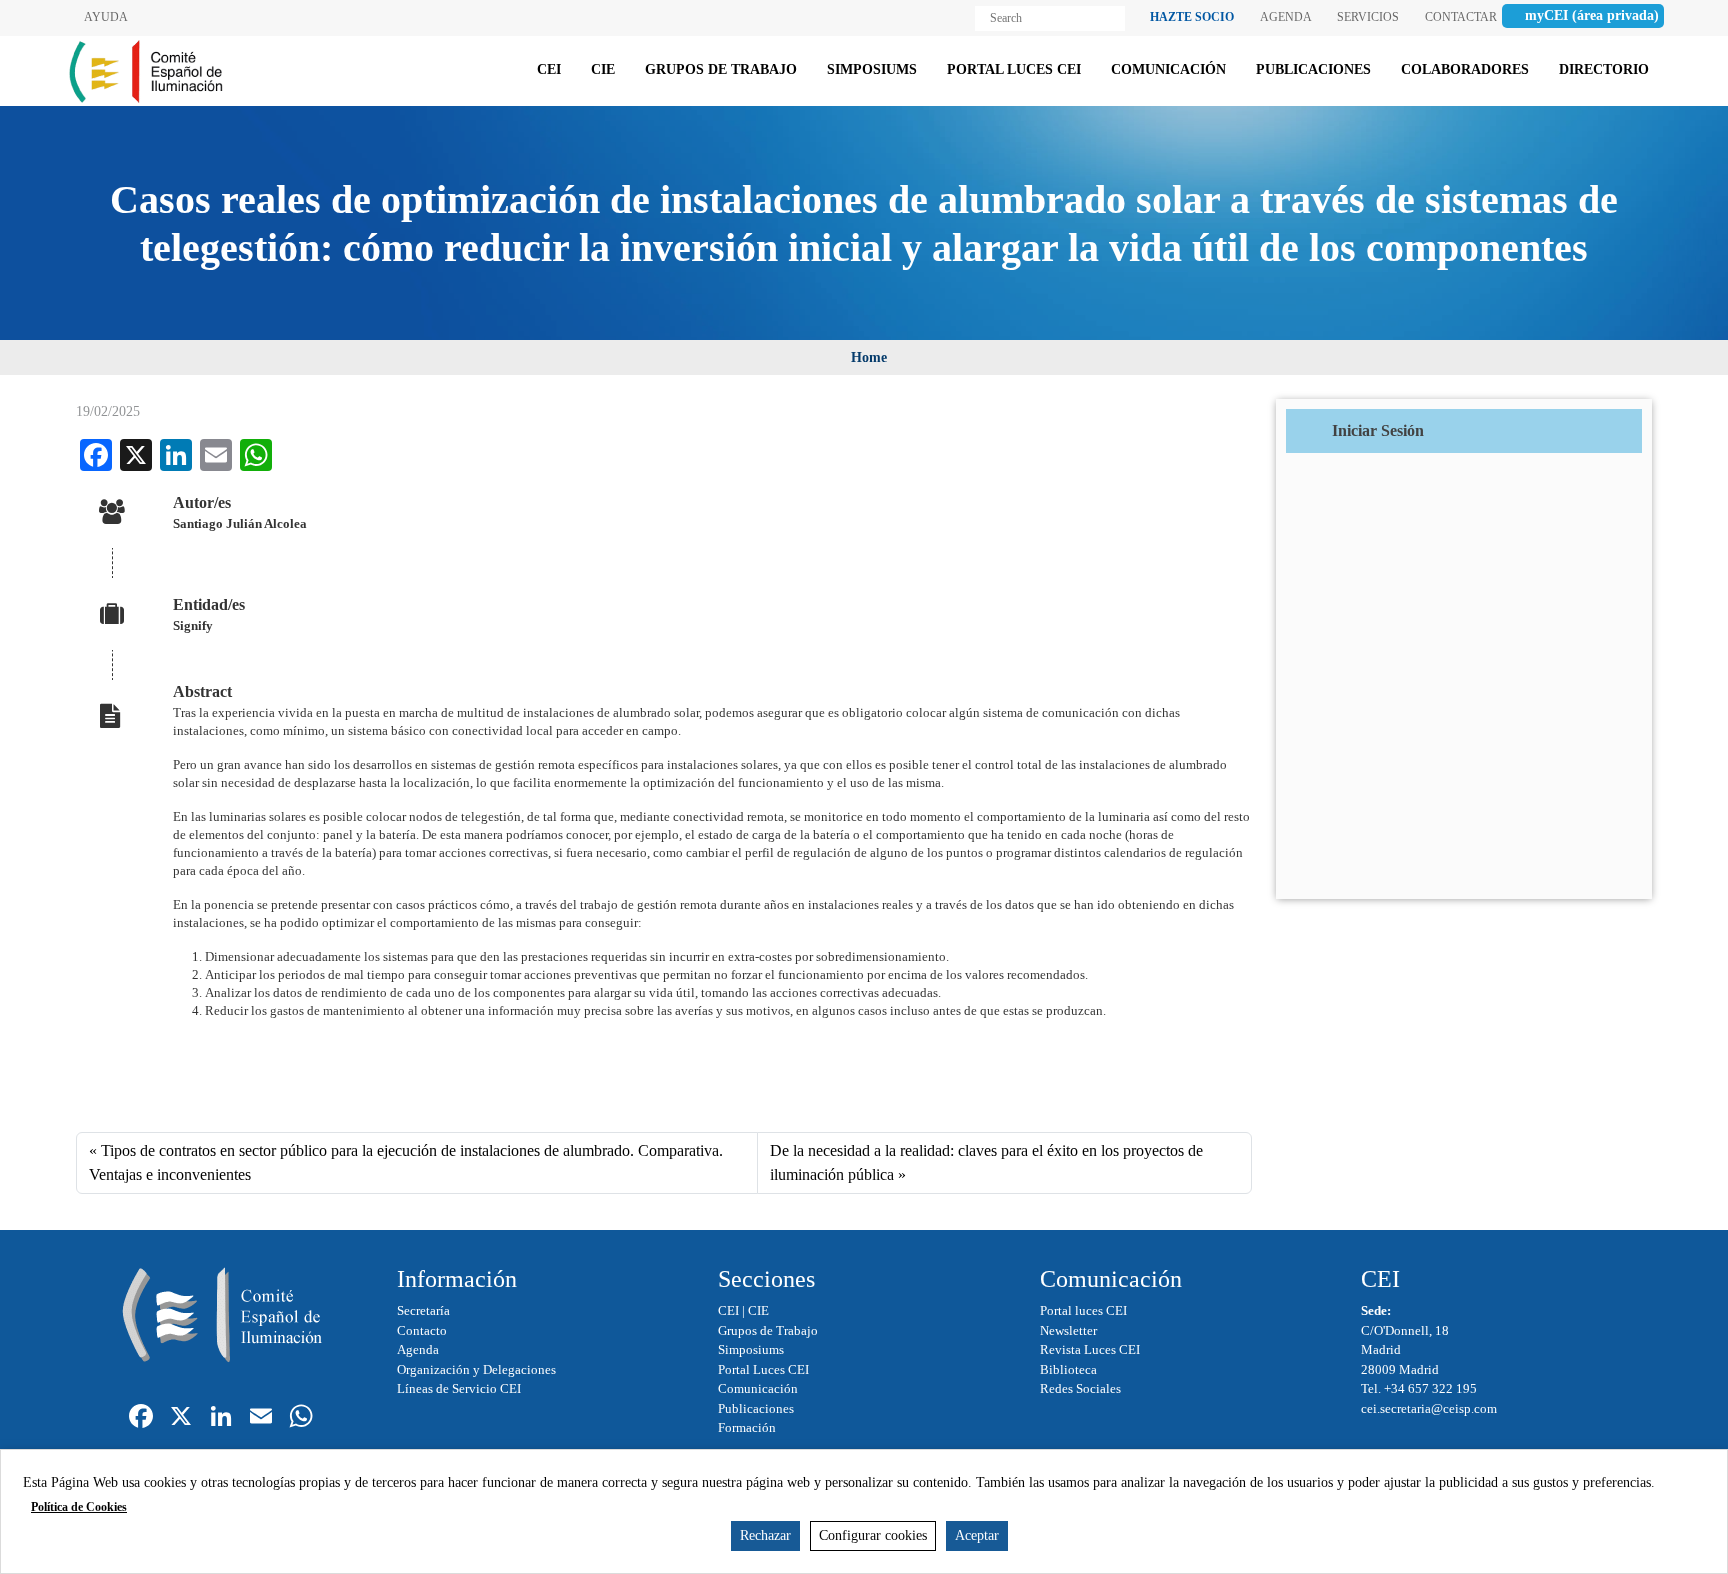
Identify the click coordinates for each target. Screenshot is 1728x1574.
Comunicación (758, 1388)
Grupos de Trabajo (768, 1330)
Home (869, 357)
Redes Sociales (1080, 1388)
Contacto (422, 1330)
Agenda (418, 1349)
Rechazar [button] (765, 1535)
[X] (181, 1418)
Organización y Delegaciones (476, 1369)
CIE (758, 1310)
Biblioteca (1068, 1369)
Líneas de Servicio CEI (459, 1388)
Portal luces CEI (1083, 1310)
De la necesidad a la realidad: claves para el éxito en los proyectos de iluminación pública (986, 1162)
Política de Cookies (79, 1507)
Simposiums (751, 1349)
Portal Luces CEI (763, 1369)
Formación (747, 1427)
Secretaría (423, 1310)
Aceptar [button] (977, 1535)
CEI (728, 1310)
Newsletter (1068, 1330)
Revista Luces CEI (1090, 1349)
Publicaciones (756, 1408)
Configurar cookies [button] (873, 1535)
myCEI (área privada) (1592, 15)
